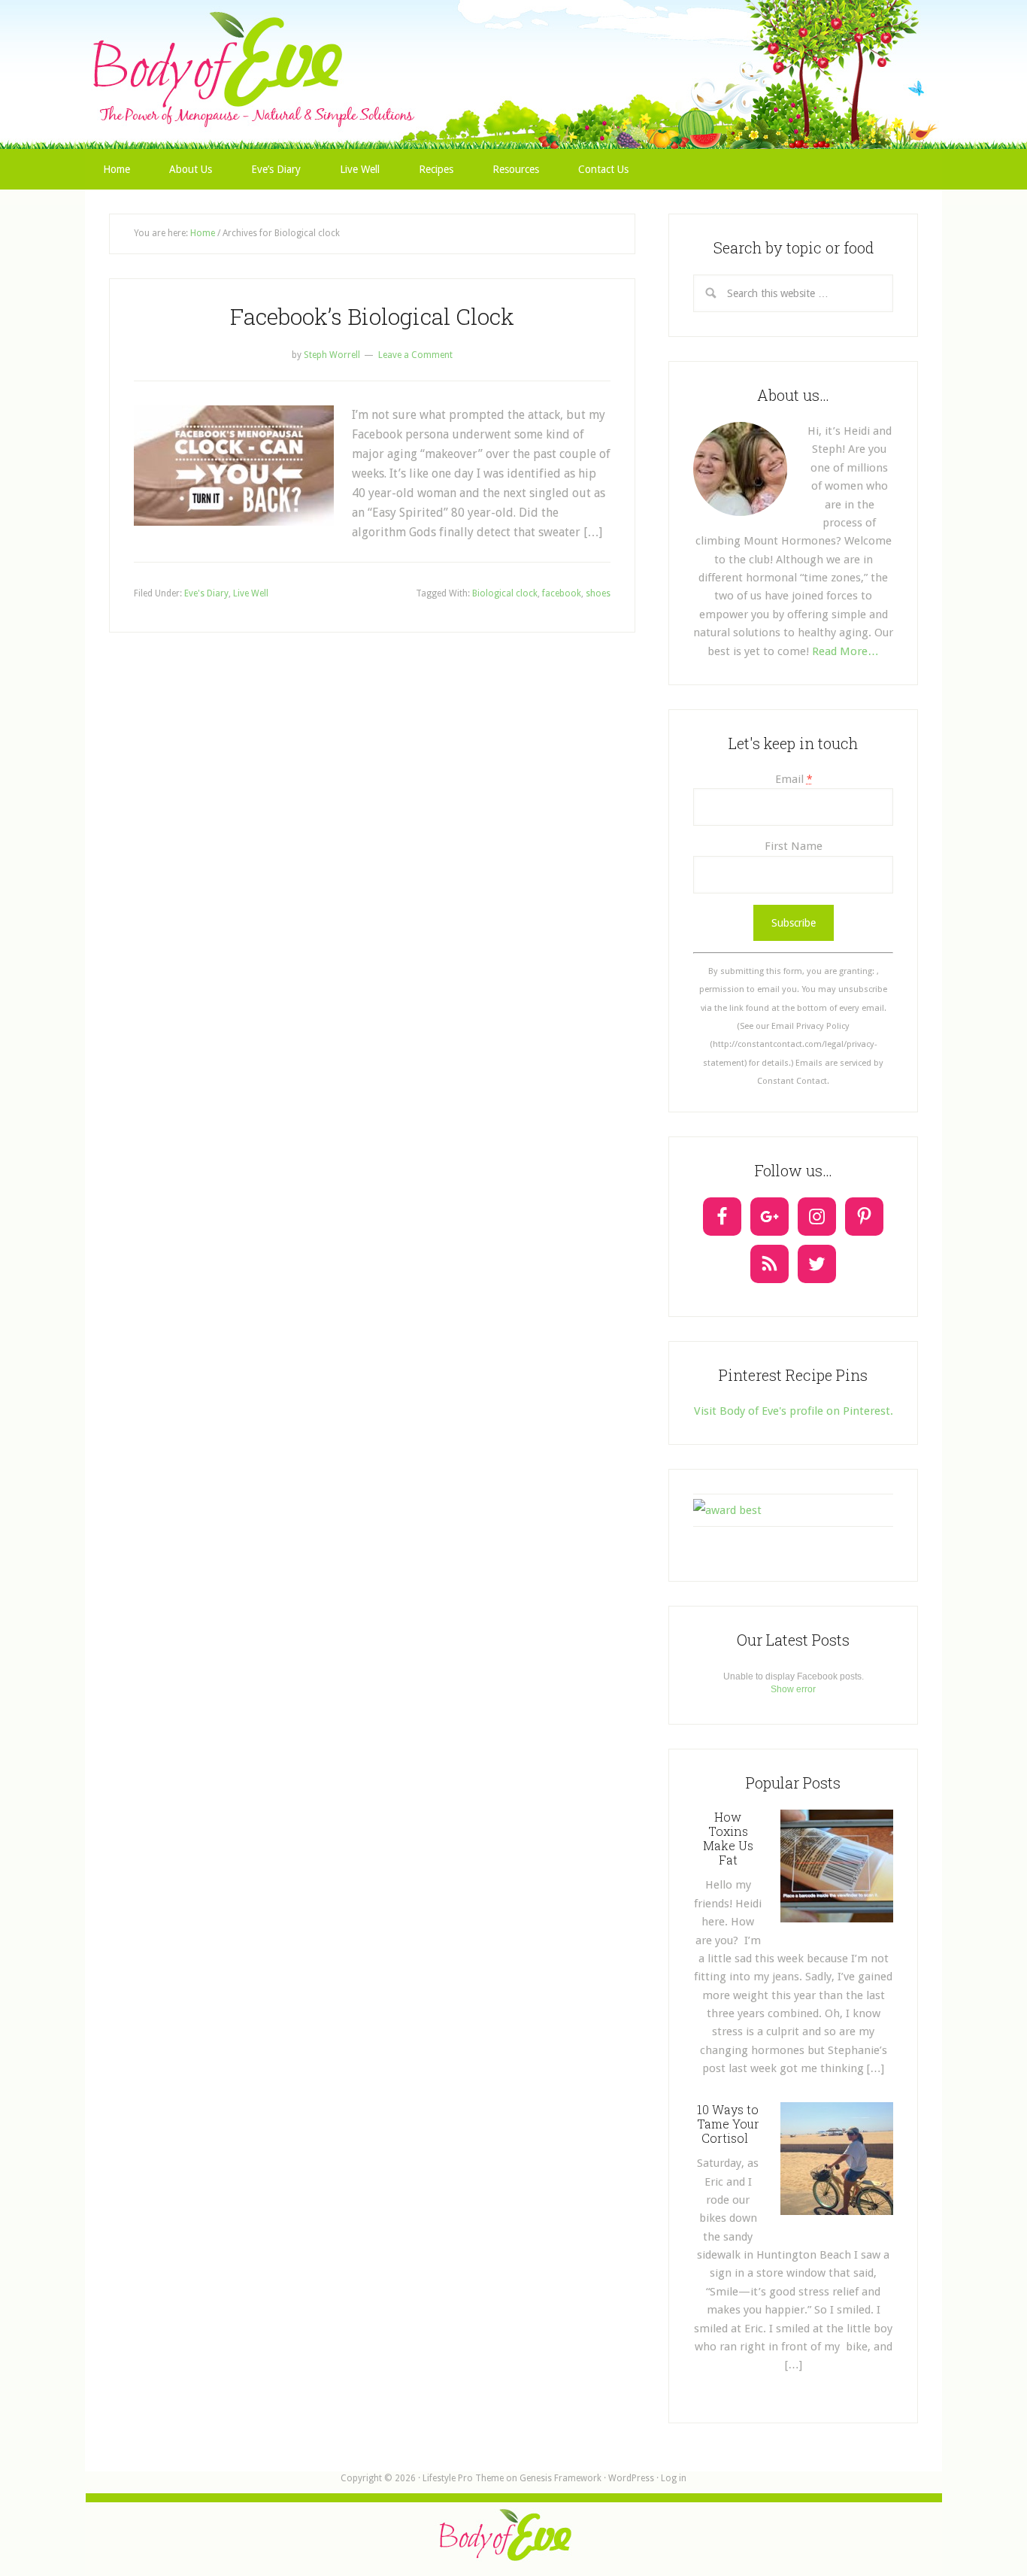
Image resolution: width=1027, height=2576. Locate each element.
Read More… (845, 651)
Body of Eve (513, 41)
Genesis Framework (560, 2478)
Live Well (251, 593)
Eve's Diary (206, 593)
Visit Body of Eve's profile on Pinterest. (794, 1411)
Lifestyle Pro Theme (463, 2478)
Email (794, 779)
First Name (794, 846)
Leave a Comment (415, 355)
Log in (674, 2478)
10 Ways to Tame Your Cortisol (728, 2124)
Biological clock (505, 593)
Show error (793, 1689)
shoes (598, 593)
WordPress (631, 2478)
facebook (562, 593)
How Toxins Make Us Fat (728, 1839)
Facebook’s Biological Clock (372, 316)
